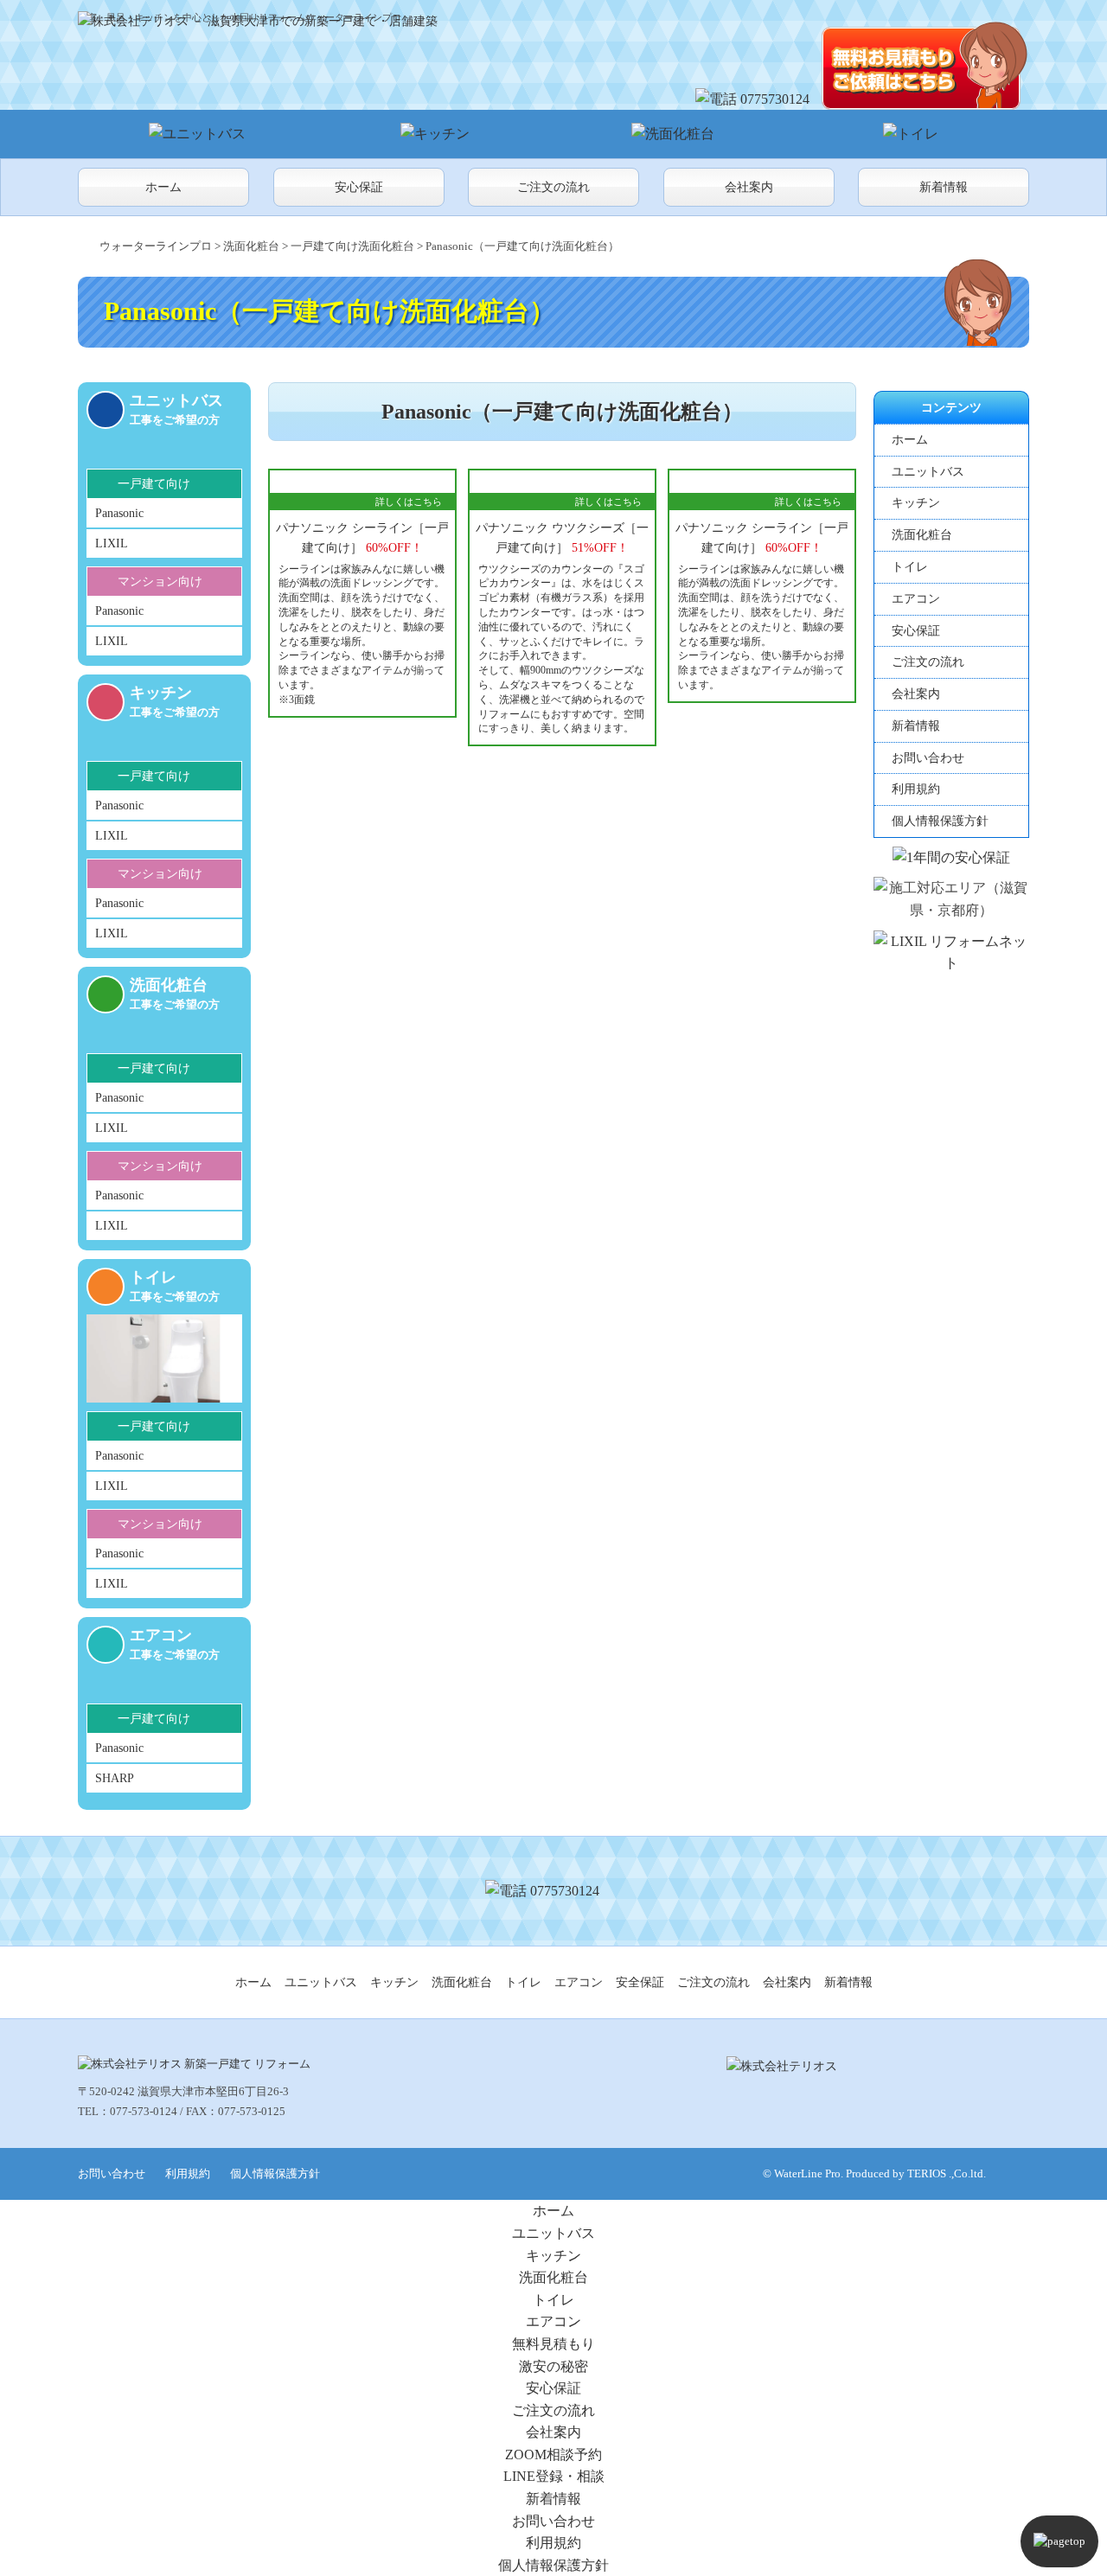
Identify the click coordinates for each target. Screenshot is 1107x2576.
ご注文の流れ (553, 187)
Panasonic (119, 513)
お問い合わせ (928, 758)
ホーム (163, 187)
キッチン (916, 503)
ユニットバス (928, 472)
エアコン (916, 599)
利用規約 (916, 789)
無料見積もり (553, 2344)
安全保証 (640, 1982)
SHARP (115, 1778)
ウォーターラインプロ (156, 246)
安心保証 (359, 187)
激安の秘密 (553, 2366)
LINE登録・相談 (554, 2476)
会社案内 (749, 187)
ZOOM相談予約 (553, 2455)
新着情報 (944, 187)
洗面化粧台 (251, 246)
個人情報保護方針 (940, 821)
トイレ (910, 567)
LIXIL (112, 543)
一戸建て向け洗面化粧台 (352, 246)
